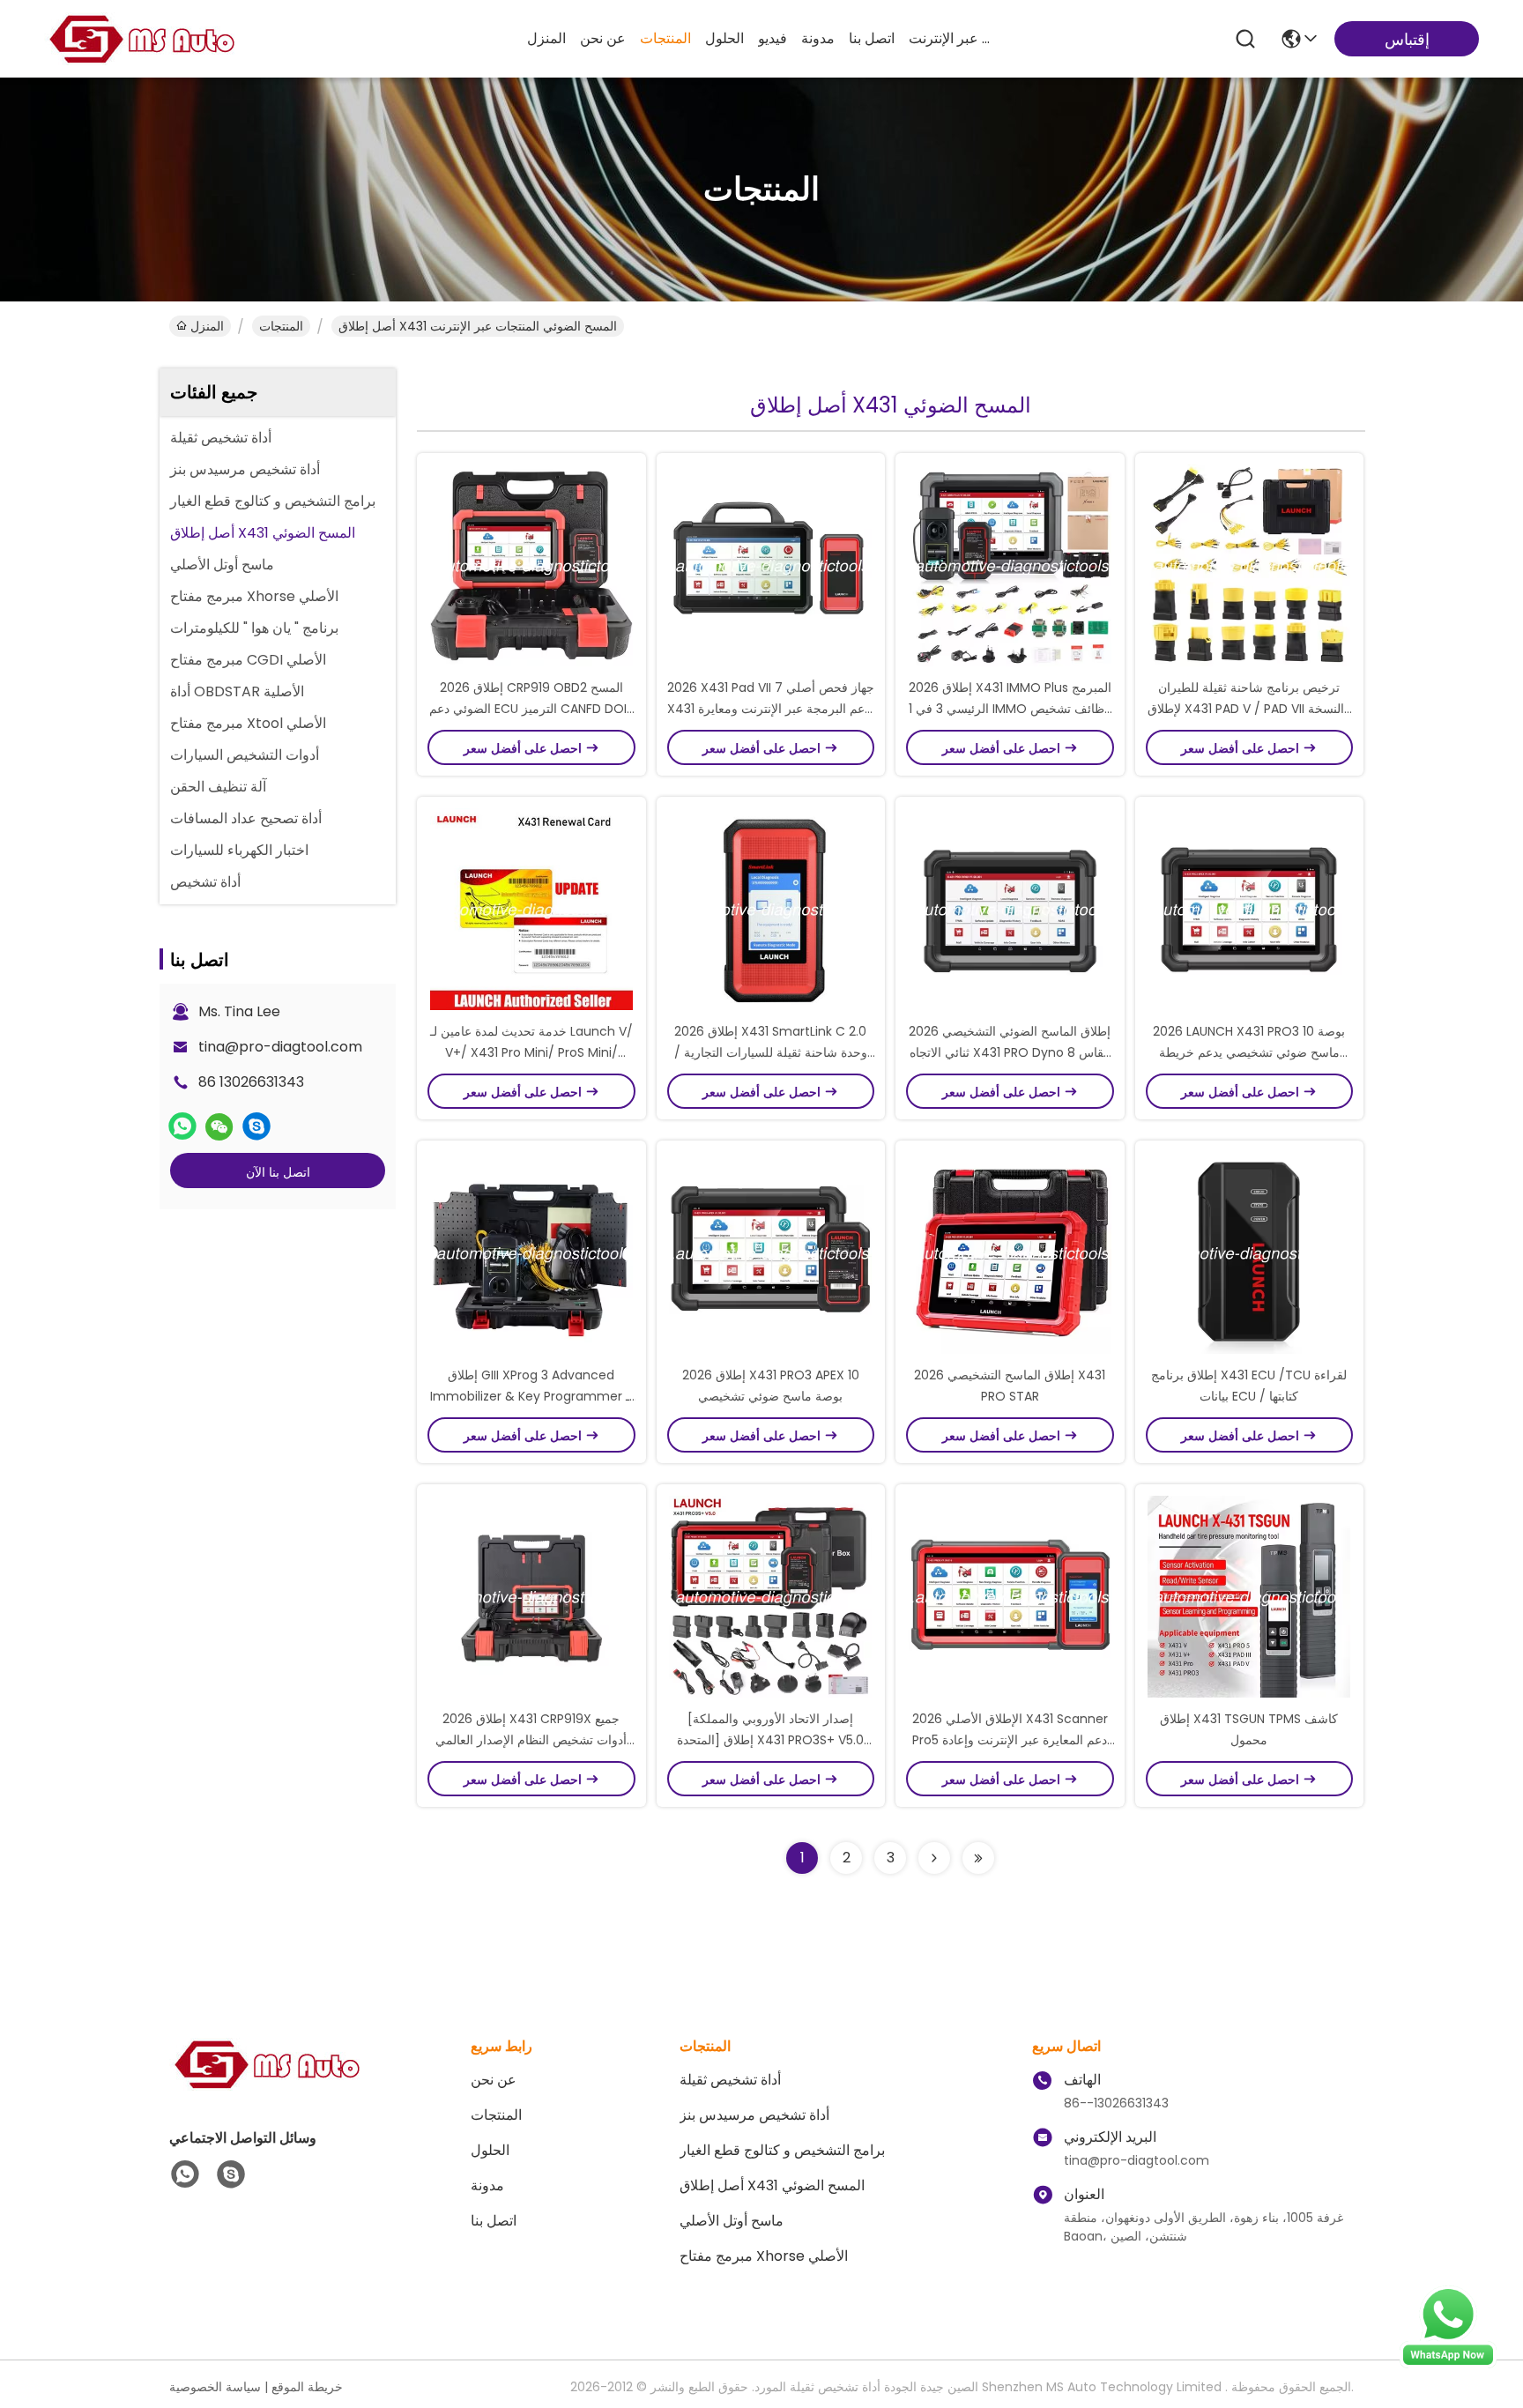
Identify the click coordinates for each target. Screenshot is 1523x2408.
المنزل (546, 38)
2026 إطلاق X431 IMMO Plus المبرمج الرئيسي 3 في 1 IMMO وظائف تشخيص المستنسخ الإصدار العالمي (1010, 709)
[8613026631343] (185, 2174)
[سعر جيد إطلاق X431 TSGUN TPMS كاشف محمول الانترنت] (1250, 1596)
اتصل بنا (872, 38)
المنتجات (665, 38)
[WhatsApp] (182, 1126)
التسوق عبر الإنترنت (951, 38)
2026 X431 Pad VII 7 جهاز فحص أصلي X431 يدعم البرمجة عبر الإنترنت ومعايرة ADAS (771, 709)
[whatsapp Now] (1448, 2364)
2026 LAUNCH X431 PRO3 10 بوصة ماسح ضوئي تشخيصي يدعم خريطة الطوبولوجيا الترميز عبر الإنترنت (1249, 1052)
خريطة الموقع (307, 2387)
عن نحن (603, 38)
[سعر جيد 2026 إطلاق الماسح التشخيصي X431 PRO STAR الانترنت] (1010, 1252)
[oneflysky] (256, 1126)
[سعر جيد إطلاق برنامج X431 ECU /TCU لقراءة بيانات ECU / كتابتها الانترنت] (1250, 1252)
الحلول (724, 38)
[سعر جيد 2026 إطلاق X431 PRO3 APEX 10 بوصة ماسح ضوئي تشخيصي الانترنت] (771, 1252)
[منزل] (266, 2086)
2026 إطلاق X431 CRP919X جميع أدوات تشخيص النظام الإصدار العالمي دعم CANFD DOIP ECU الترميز (531, 1740)
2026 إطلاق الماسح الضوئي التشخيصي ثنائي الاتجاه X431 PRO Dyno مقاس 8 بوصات (1010, 1052)
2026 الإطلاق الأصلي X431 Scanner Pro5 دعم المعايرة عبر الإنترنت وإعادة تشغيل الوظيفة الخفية (1010, 1740)
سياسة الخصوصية (215, 2387)
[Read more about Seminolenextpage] (934, 1858)
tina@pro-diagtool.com (280, 1047)
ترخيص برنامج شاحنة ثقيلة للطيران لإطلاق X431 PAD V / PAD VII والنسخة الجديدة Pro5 (1249, 709)
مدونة (818, 38)
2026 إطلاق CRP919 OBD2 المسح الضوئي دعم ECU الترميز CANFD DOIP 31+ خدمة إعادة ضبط (531, 709)
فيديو (773, 38)
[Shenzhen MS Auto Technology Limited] (141, 39)
